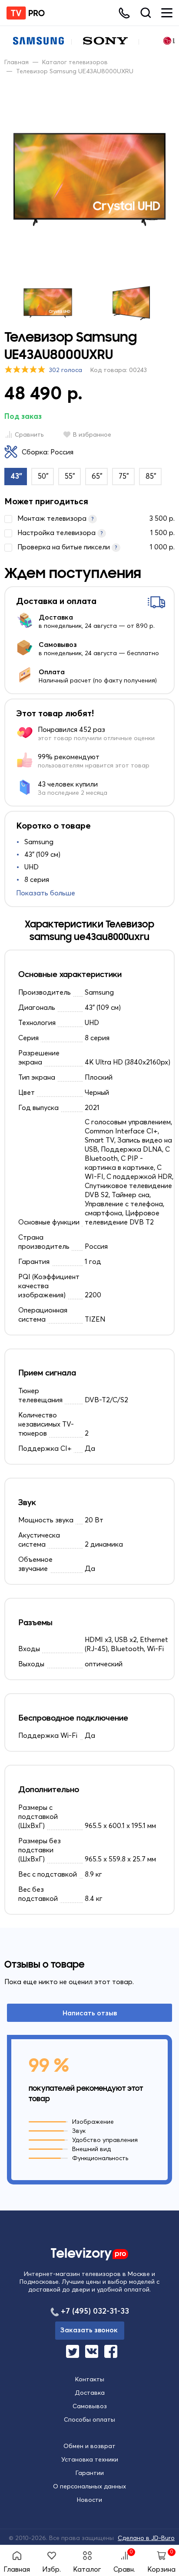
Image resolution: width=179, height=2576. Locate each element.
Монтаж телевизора (96, 518)
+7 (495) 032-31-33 (95, 2311)
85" (151, 476)
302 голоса (66, 370)
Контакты (90, 2379)
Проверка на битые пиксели (96, 547)
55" (70, 476)
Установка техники (90, 2459)
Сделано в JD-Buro (146, 2538)
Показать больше (46, 893)
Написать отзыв (90, 2013)
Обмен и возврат (89, 2446)
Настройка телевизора (96, 532)
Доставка (90, 2393)
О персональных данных (89, 2486)
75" (124, 476)
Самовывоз (90, 2406)
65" (97, 476)
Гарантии (90, 2473)
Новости (89, 2500)
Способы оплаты (89, 2419)
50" (43, 476)
